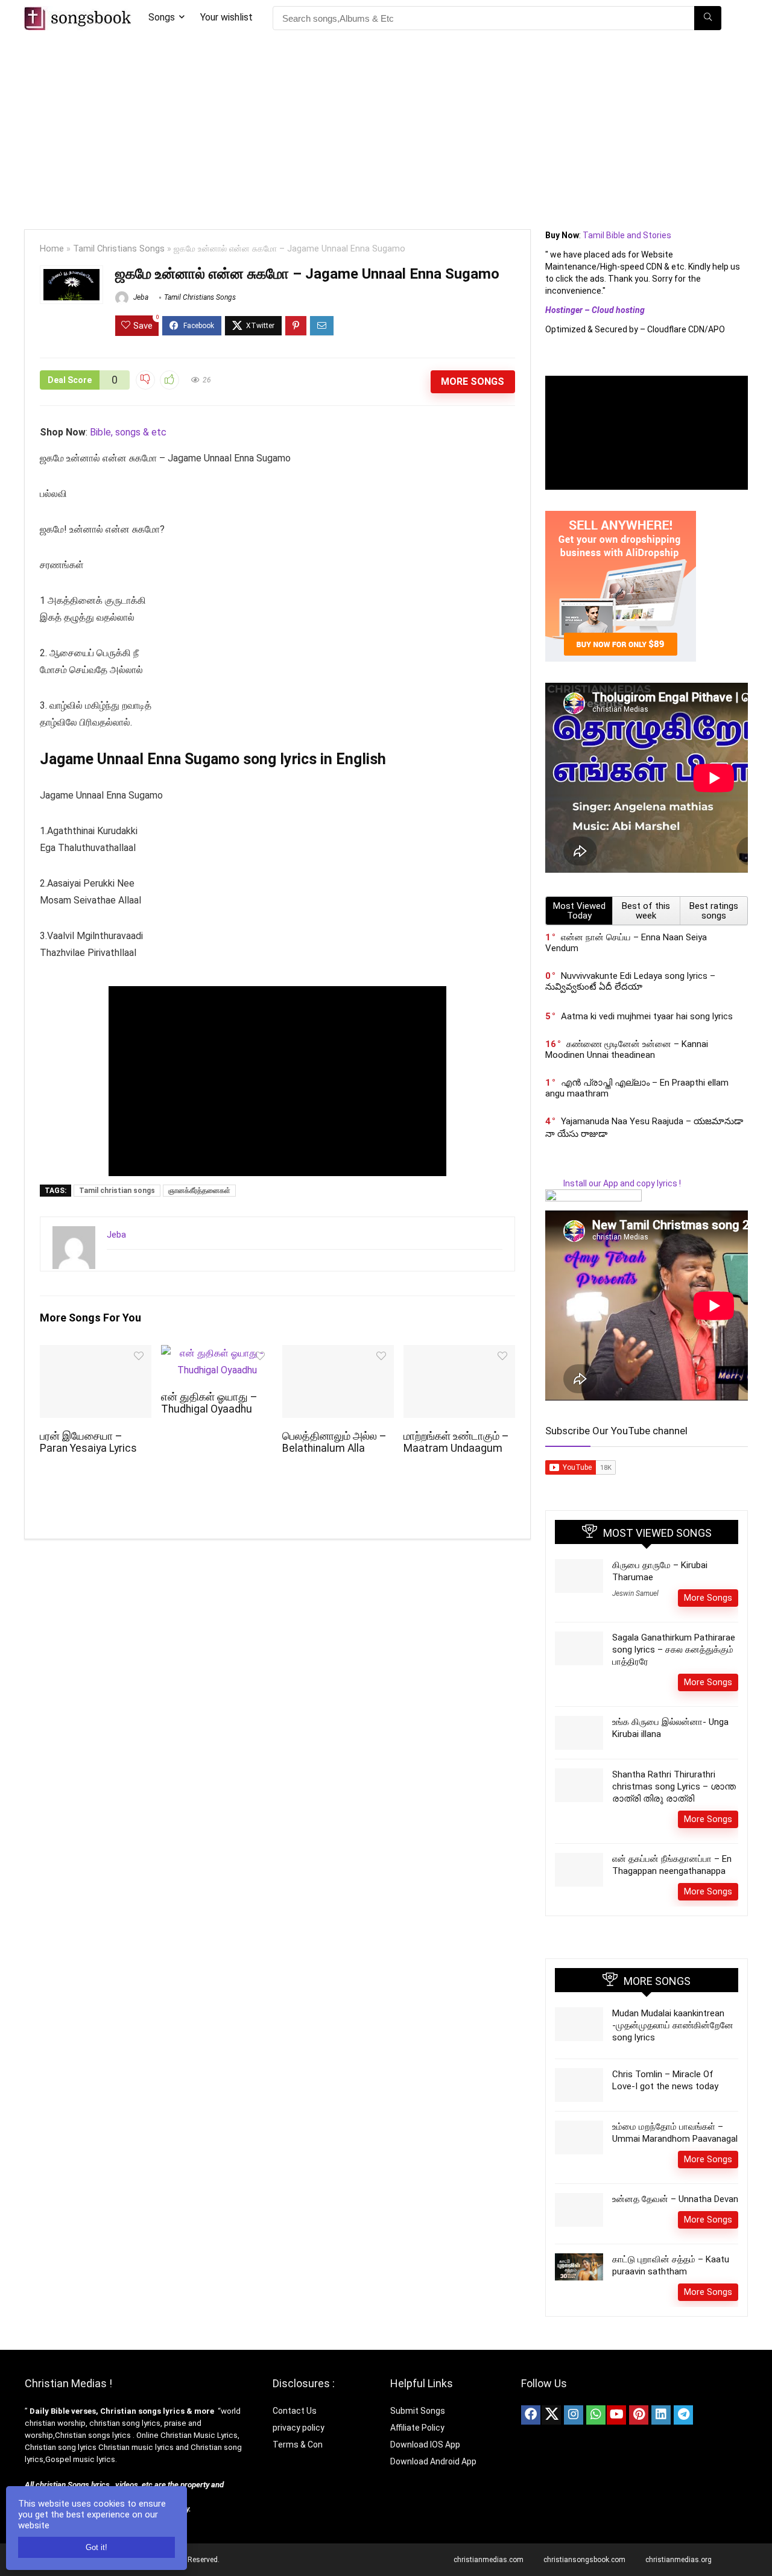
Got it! (96, 2547)
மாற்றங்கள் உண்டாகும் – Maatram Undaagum (456, 1442)
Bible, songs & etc (129, 432)
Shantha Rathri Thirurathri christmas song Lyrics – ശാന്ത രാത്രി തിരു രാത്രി (674, 1786)
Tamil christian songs (117, 1191)
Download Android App (433, 2461)
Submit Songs (418, 2411)
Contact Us (295, 2411)
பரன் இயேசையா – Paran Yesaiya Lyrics (88, 1442)
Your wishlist (226, 17)
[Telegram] (683, 2415)
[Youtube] (616, 2415)
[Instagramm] (574, 2415)
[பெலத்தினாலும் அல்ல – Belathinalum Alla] (338, 1353)
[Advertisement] (386, 127)
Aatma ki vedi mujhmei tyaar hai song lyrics (647, 1016)
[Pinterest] (639, 2415)
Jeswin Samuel (635, 1593)
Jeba (140, 297)
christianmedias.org (679, 2560)
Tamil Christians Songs (119, 249)
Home (52, 249)
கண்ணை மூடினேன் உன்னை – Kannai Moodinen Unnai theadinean (627, 1049)
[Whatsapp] (596, 2415)
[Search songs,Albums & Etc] (708, 18)
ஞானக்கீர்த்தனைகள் (199, 1191)
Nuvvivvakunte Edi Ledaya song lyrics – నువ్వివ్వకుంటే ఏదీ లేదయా (630, 981)
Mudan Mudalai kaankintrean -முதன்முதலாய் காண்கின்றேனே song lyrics (673, 2025)
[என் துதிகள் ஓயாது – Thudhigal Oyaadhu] (217, 1353)
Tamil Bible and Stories (628, 235)
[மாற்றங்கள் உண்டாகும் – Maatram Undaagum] (459, 1353)
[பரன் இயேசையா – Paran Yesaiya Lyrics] (96, 1353)
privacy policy (299, 2428)
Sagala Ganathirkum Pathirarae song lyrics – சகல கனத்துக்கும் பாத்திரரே (674, 1650)
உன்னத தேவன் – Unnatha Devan (675, 2199)
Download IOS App (425, 2445)
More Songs (473, 381)
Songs (162, 17)
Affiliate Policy (418, 2428)
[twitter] (551, 2415)
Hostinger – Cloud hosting (595, 310)
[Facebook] (531, 2415)
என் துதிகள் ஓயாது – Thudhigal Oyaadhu (209, 1403)
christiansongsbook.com (584, 2560)
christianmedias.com (489, 2560)
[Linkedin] (661, 2415)
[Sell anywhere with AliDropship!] (621, 516)
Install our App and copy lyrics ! (613, 1183)
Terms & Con (298, 2445)
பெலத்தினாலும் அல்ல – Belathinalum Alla (334, 1442)
